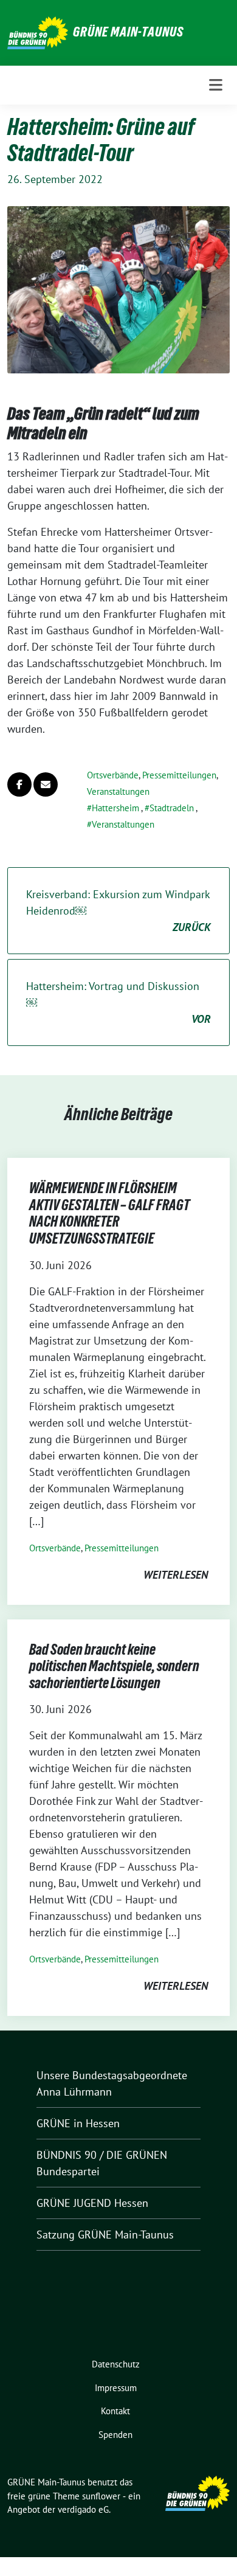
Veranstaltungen (118, 791)
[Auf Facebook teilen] (19, 784)
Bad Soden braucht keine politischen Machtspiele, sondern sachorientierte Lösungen (114, 1666)
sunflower (101, 2496)
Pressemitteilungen (179, 775)
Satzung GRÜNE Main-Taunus (105, 2235)
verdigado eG (83, 2509)
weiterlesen (176, 1575)
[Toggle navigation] (216, 85)
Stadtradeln (172, 808)
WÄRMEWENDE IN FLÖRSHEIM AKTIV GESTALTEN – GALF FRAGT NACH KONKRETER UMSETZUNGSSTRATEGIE (109, 1213)
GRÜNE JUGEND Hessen (92, 2203)
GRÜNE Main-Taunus (128, 32)
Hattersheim (115, 808)
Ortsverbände (113, 775)
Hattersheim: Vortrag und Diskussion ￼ (118, 1002)
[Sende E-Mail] (46, 784)
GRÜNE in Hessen (78, 2123)
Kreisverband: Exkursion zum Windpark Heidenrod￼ (118, 911)
